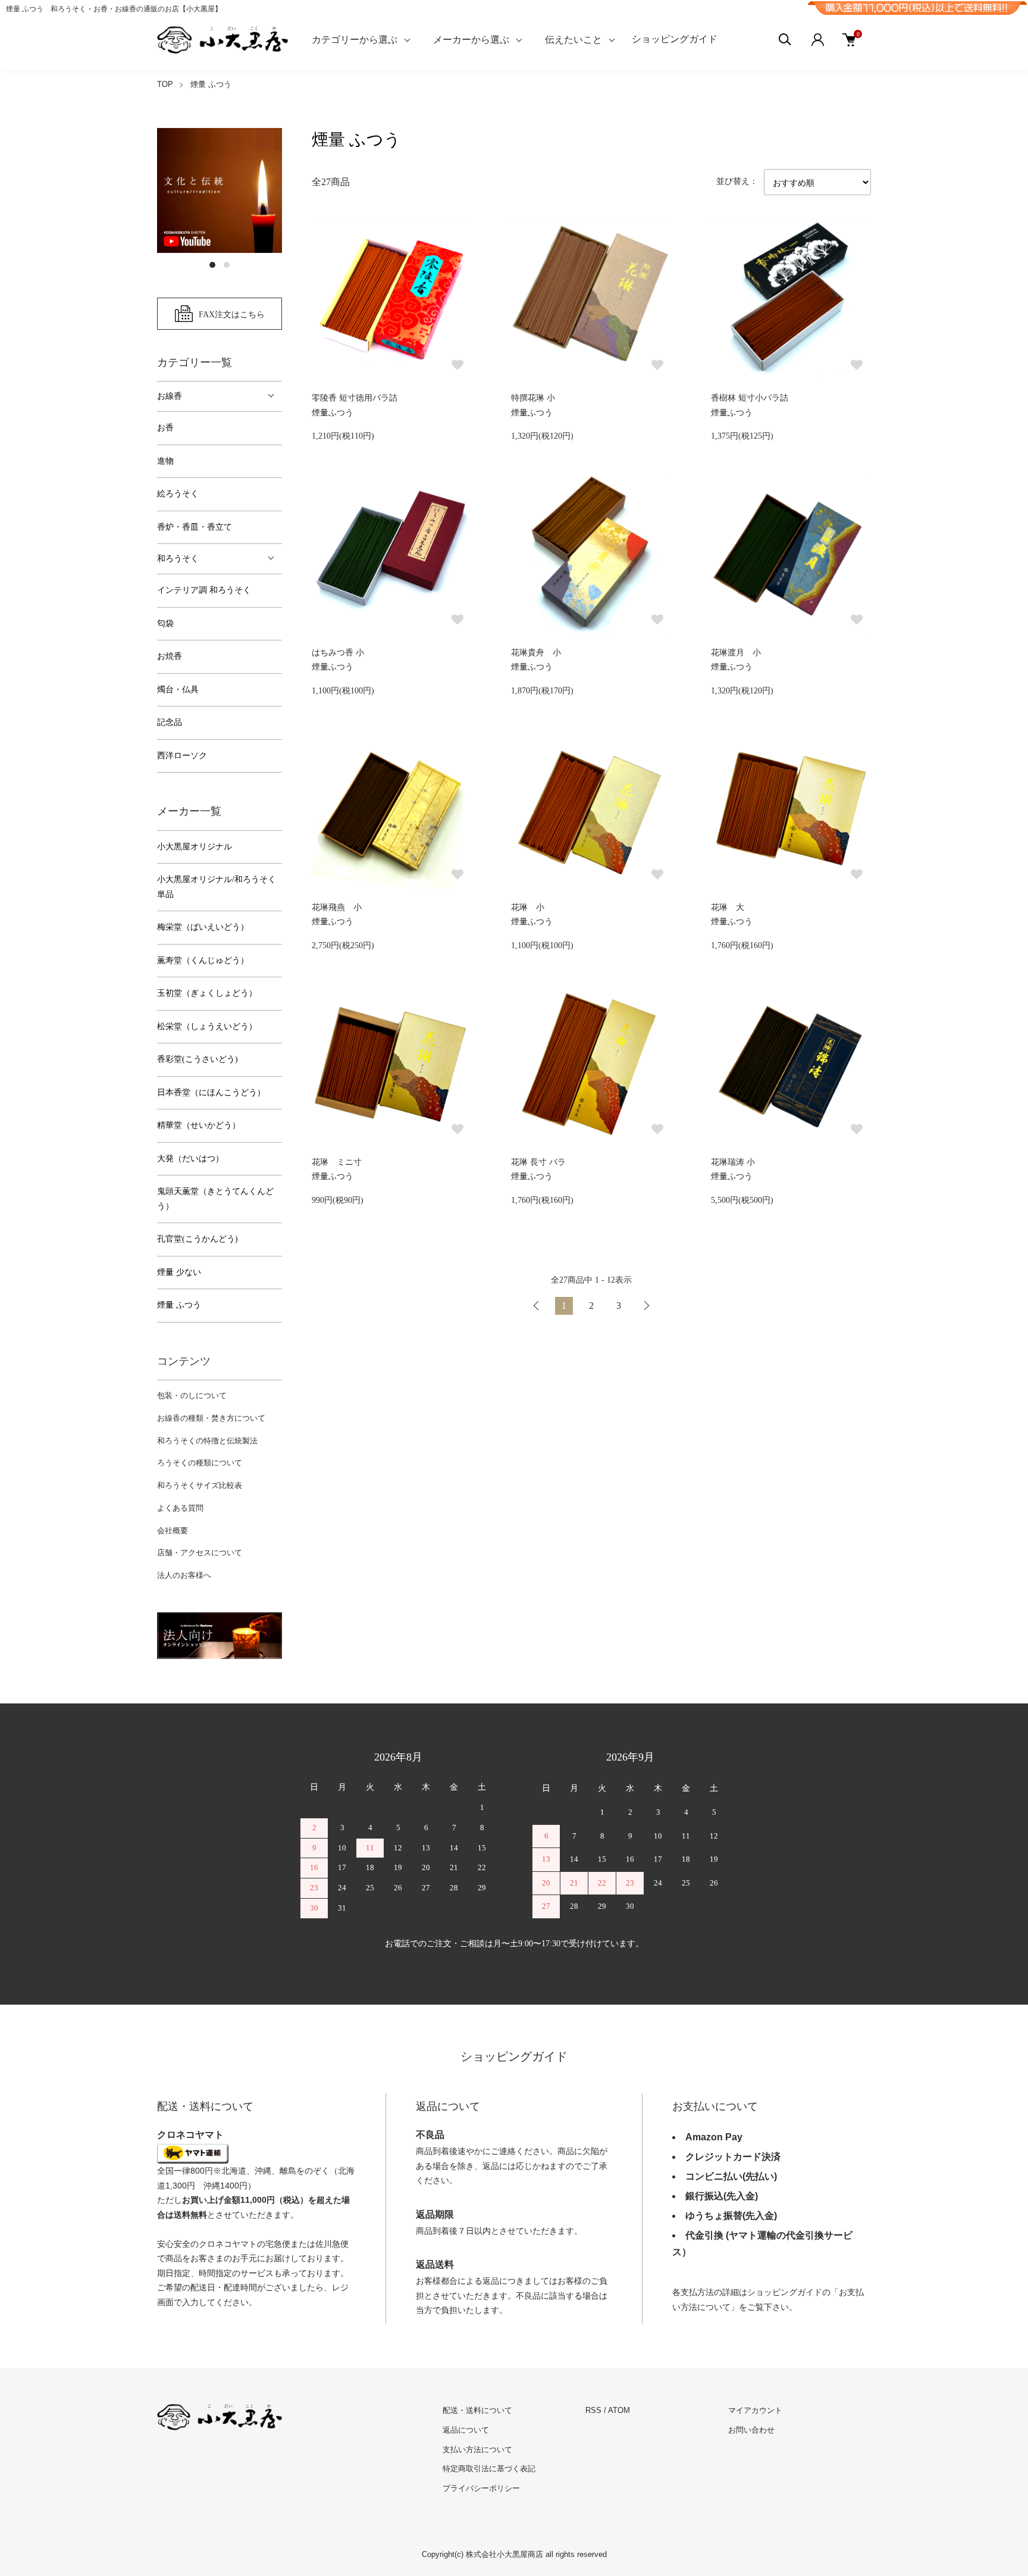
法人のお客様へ (184, 1575)
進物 (165, 461)
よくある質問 (180, 1508)
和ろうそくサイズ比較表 (200, 1485)
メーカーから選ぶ (471, 40)
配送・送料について (477, 2410)
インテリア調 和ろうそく (204, 590)
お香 (165, 428)
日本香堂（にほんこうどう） (211, 1092)
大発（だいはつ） (190, 1159)
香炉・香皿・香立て (195, 527)
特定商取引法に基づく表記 (489, 2469)
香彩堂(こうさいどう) (198, 1059)
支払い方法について (477, 2450)
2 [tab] (227, 265)
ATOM (619, 2410)
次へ (646, 1306)
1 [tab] (212, 265)
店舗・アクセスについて (200, 1553)
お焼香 (170, 656)
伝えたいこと (573, 40)
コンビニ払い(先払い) (731, 2176)
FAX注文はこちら (232, 314)
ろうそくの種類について (200, 1463)
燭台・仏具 (178, 690)
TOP (165, 84)
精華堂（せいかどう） (199, 1125)
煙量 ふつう (211, 84)
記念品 (170, 722)
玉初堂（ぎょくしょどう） (207, 993)
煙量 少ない (179, 1272)
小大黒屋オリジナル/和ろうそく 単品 (217, 887)
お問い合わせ (751, 2430)
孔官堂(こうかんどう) (198, 1239)
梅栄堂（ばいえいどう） (203, 927)
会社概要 (173, 1531)
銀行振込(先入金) (722, 2196)
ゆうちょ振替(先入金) (731, 2216)
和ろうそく (178, 559)
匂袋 (165, 623)
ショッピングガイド (675, 39)
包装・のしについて (192, 1395)
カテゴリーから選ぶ (355, 40)
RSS (593, 2410)
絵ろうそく (178, 494)
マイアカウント (755, 2410)
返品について (466, 2430)
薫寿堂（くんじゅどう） (203, 960)
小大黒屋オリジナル (195, 847)
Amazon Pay (714, 2137)
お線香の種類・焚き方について (211, 1418)
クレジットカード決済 (733, 2157)
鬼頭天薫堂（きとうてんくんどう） (215, 1199)
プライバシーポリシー (481, 2488)
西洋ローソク (182, 756)
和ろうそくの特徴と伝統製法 (207, 1441)
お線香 (170, 396)
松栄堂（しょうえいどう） (207, 1026)
